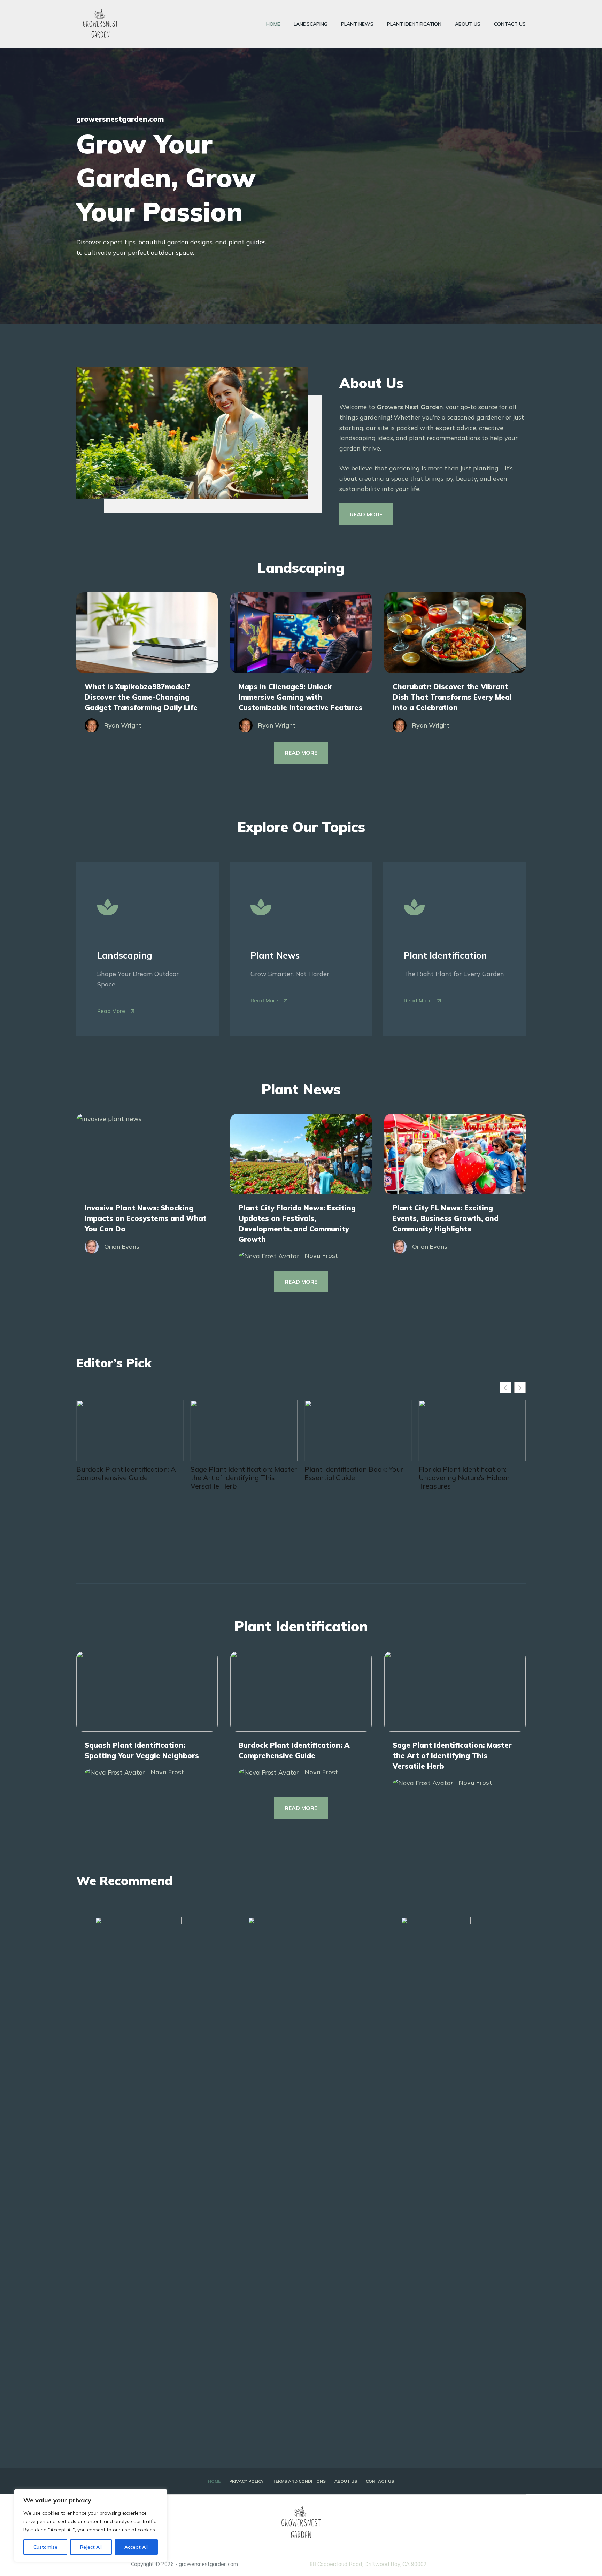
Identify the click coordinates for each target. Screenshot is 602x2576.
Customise (45, 2547)
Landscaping (311, 24)
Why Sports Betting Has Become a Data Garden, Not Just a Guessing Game (472, 1510)
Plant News (357, 24)
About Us (468, 24)
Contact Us (510, 24)
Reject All (91, 2547)
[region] (91, 2525)
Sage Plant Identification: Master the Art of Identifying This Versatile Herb (129, 1478)
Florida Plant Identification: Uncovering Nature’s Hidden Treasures (350, 1478)
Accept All (136, 2547)
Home (273, 24)
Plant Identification (414, 24)
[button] (520, 1388)
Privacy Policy (246, 2481)
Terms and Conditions (299, 2481)
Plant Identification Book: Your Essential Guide (240, 1474)
